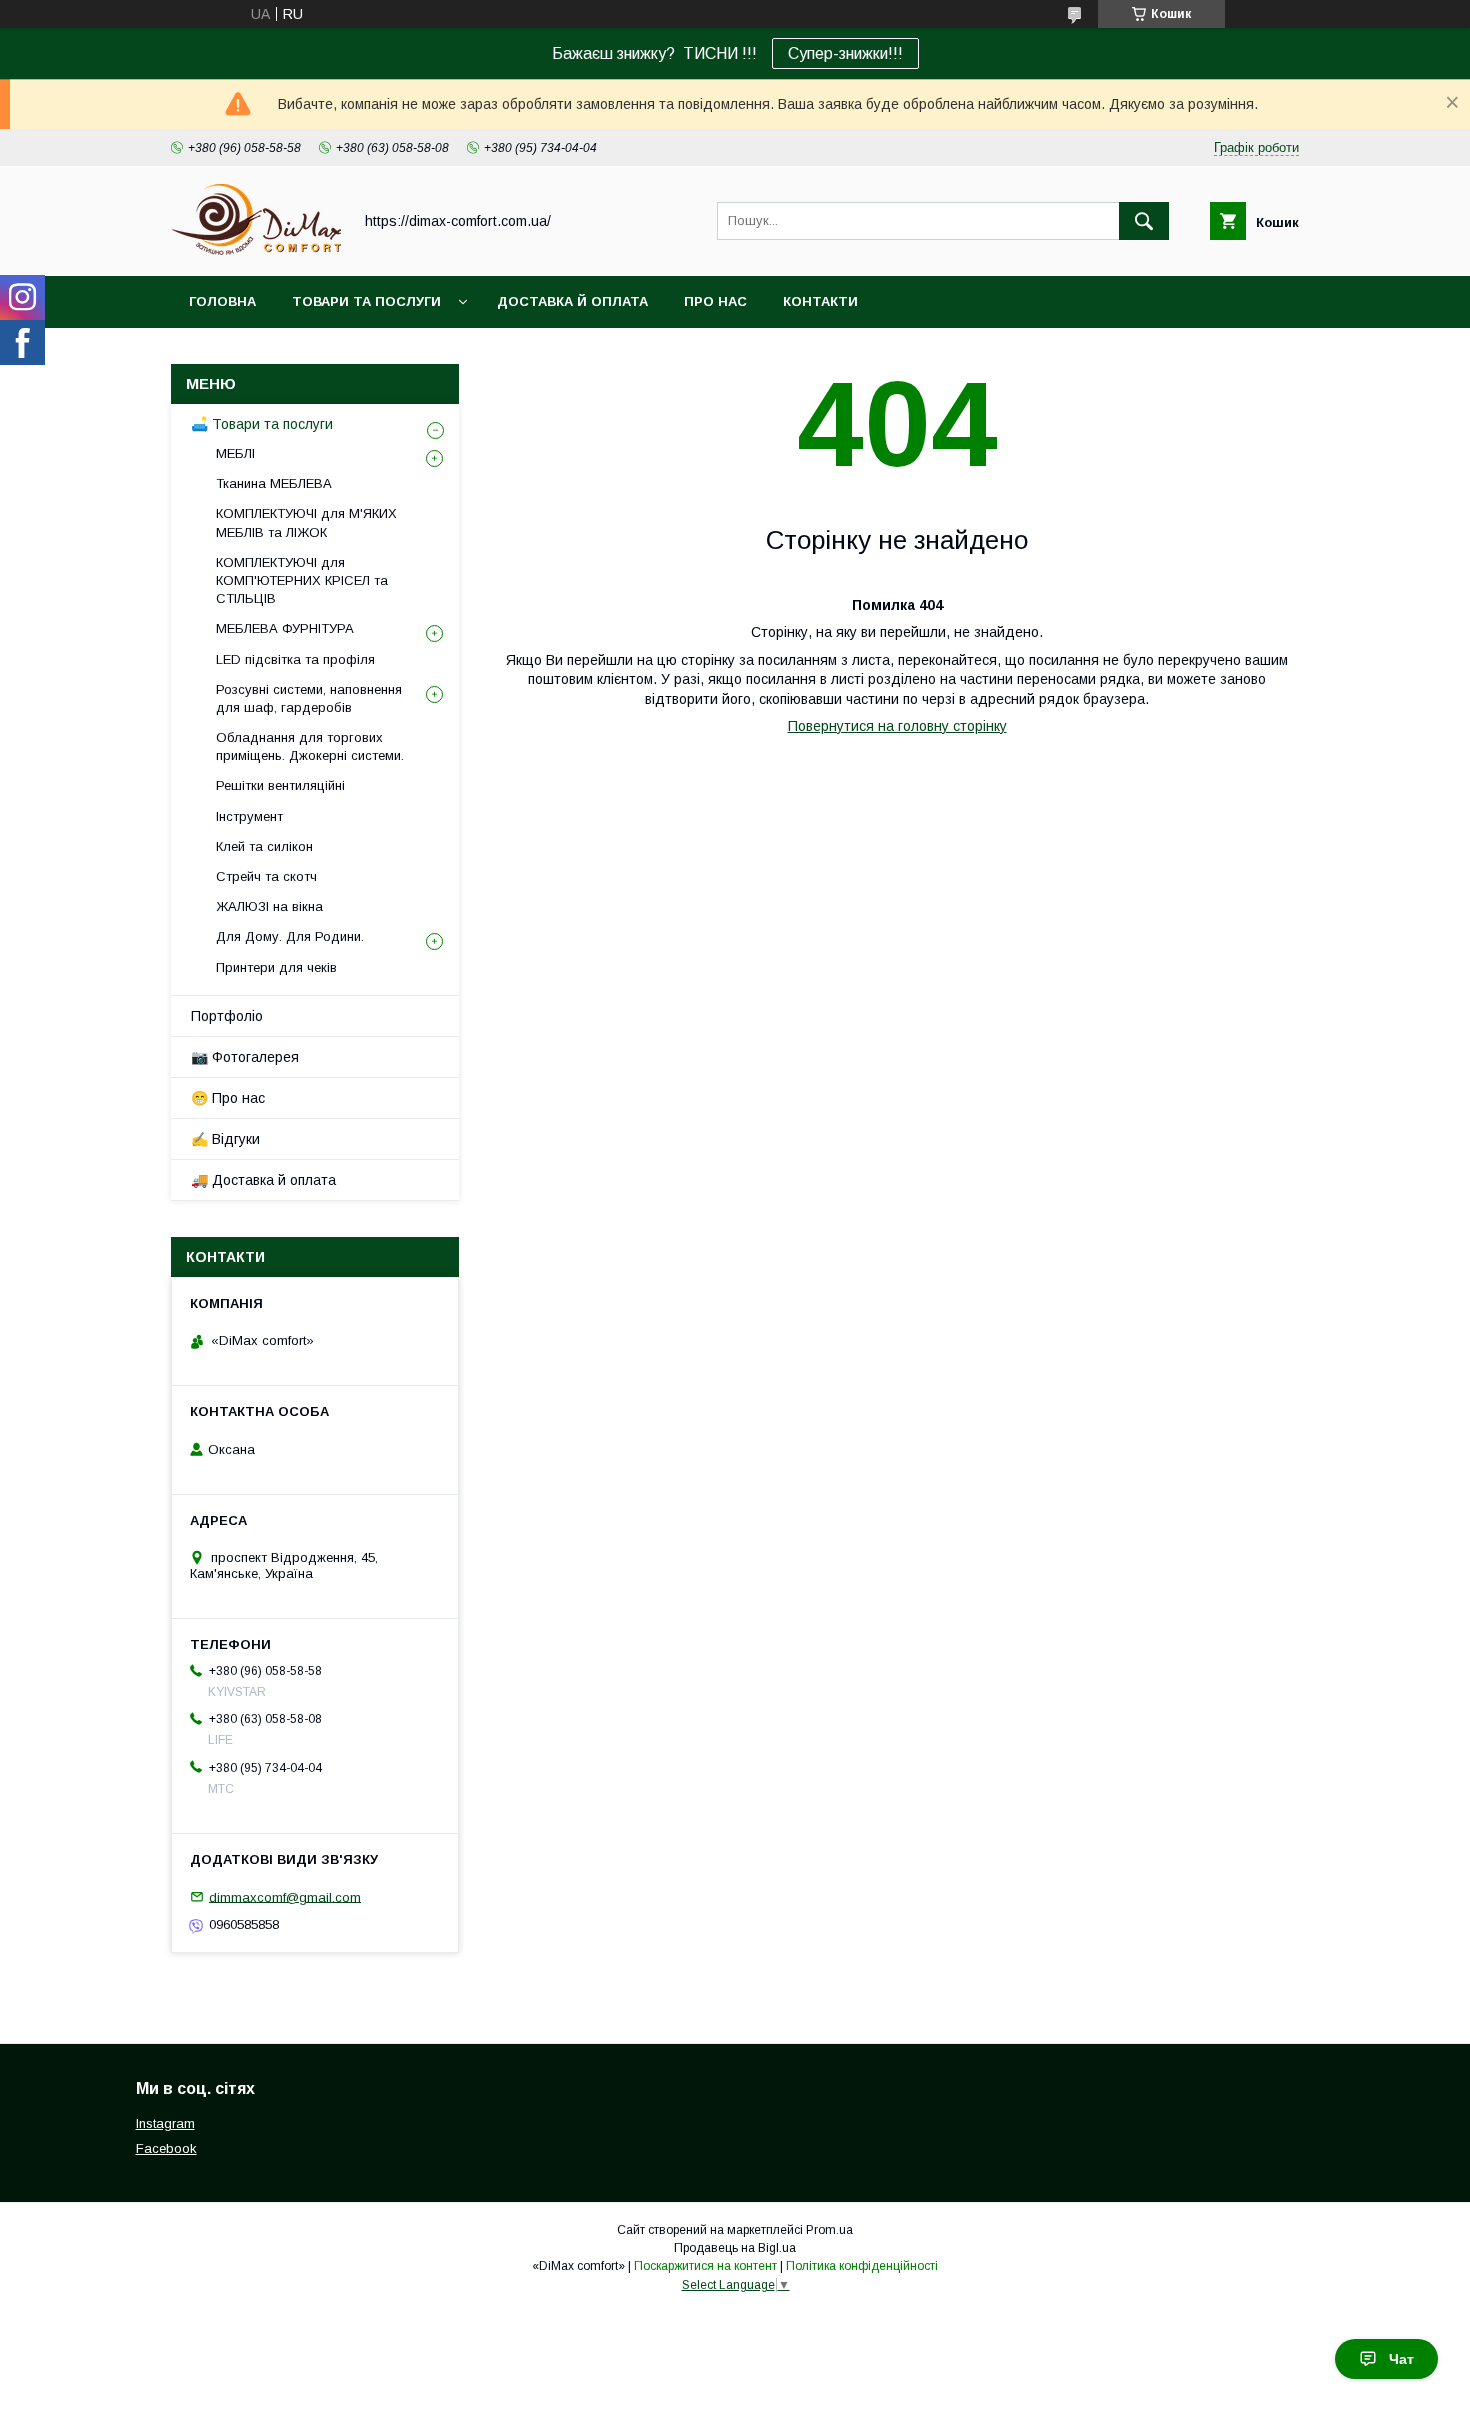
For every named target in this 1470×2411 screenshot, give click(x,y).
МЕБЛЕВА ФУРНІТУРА (285, 628)
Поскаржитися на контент (705, 2266)
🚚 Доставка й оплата (263, 1180)
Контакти (820, 301)
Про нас (715, 301)
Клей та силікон (264, 846)
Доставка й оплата (572, 301)
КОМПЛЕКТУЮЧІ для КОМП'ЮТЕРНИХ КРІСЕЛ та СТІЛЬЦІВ (302, 580)
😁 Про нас (228, 1098)
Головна (222, 301)
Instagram (165, 2123)
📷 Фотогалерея (245, 1057)
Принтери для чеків (276, 967)
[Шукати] (1144, 221)
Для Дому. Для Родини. (290, 936)
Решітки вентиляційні (280, 785)
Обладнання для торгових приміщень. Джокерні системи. (310, 746)
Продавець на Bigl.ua (735, 2248)
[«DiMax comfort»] (256, 250)
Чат (1401, 2359)
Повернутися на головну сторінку (897, 726)
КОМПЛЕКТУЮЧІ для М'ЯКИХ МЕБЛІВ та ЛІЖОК (306, 522)
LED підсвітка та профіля (295, 659)
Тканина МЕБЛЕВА (274, 483)
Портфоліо (227, 1016)
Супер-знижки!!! (845, 53)
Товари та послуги (366, 301)
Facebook (166, 2148)
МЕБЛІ (235, 453)
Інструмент (249, 816)
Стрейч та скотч (266, 876)
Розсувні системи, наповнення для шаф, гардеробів (309, 698)
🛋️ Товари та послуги (262, 424)
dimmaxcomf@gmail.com (285, 1896)
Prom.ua (829, 2230)
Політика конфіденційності (862, 2266)
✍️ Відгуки (225, 1139)
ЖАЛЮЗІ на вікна (269, 906)
